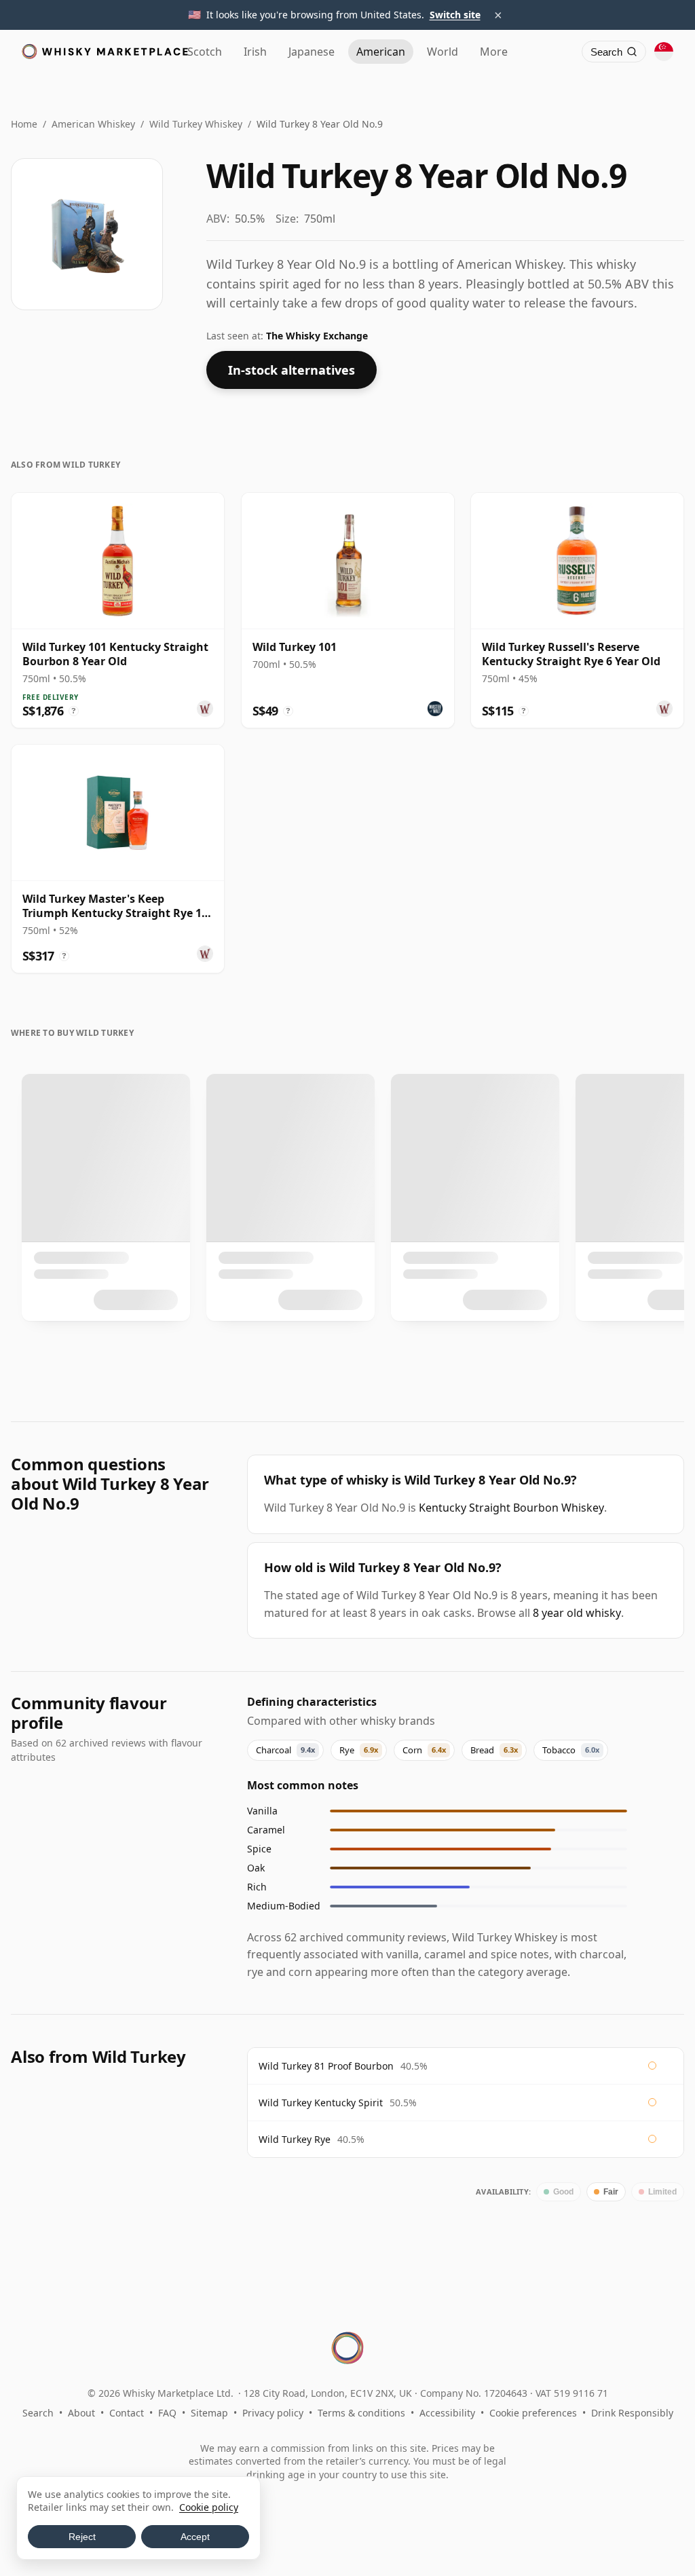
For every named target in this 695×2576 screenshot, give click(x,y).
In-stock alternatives (292, 370)
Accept (195, 2537)
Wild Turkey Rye (295, 2139)
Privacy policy (273, 2413)
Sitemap (209, 2413)
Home (24, 124)
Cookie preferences (533, 2413)
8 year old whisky (577, 1613)
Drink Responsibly (632, 2413)
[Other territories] (664, 52)
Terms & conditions (361, 2413)
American (381, 52)
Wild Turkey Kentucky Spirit (321, 2103)
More (494, 52)
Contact (127, 2413)
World (443, 52)
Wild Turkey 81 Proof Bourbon (326, 2066)
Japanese (312, 52)
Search (38, 2413)
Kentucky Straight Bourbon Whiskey (511, 1508)
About (81, 2413)
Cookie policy (209, 2507)
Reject (82, 2537)
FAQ (167, 2413)
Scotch (205, 52)
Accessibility (447, 2413)
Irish (255, 52)
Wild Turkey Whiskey (196, 124)
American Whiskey (93, 124)
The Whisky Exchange (317, 336)
